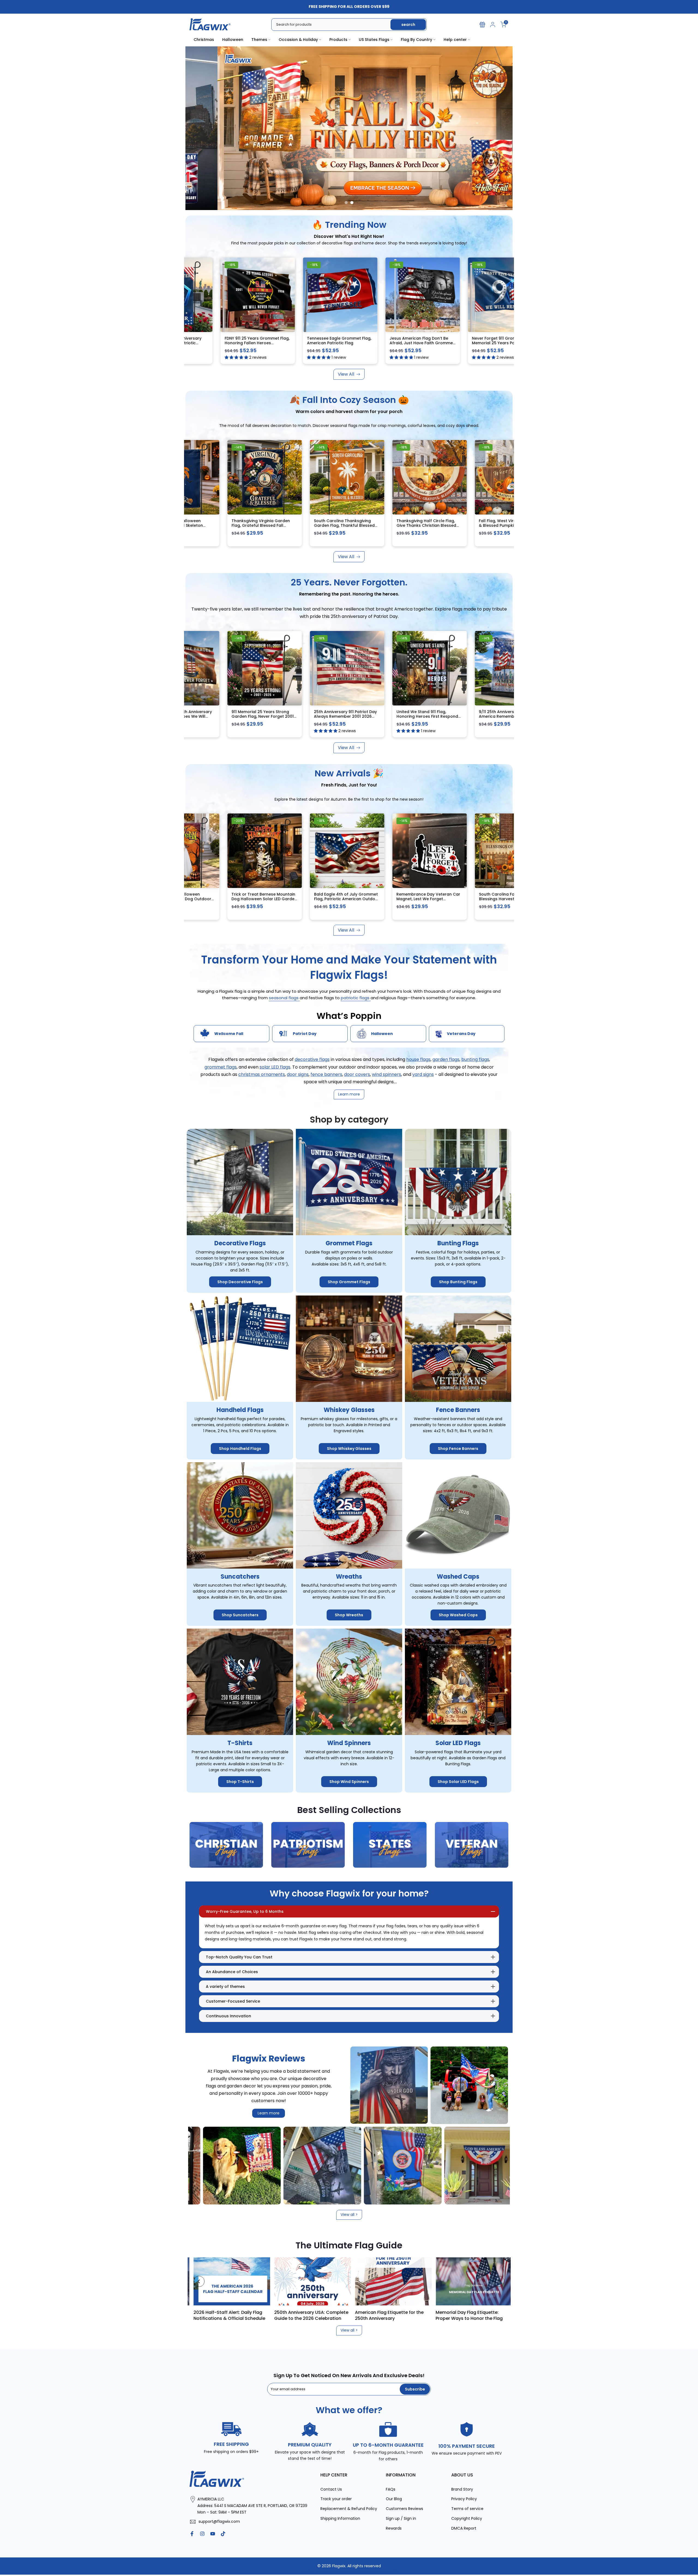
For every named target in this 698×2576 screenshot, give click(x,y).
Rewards (394, 2528)
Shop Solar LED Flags (458, 1782)
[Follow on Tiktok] (223, 2534)
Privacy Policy (464, 2499)
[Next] (499, 2281)
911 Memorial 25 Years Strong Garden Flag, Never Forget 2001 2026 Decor (312, 716)
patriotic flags (356, 998)
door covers (357, 1074)
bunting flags (475, 1060)
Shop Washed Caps (458, 1615)
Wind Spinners (349, 1743)
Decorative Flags (240, 1244)
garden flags (446, 1060)
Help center (455, 40)
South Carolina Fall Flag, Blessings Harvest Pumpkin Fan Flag (228, 899)
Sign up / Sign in (401, 2519)
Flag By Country (416, 40)
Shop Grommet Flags (349, 1282)
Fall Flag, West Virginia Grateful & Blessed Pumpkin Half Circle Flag (494, 526)
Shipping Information (340, 2519)
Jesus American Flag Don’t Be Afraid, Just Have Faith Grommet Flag (413, 343)
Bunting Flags (458, 1244)
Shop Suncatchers (240, 1615)
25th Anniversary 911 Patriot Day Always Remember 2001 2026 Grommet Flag (394, 716)
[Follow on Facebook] (192, 2534)
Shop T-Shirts (240, 1782)
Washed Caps (458, 1577)
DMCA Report (464, 2528)
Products (338, 40)
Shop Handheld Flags (240, 1449)
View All (346, 374)
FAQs (391, 2489)
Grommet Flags (349, 1244)
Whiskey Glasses (349, 1410)
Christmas (204, 40)
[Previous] (199, 2281)
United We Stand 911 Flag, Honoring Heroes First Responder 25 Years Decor (478, 716)
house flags (418, 1060)
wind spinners (386, 1074)
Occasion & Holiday (298, 40)
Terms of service (467, 2509)
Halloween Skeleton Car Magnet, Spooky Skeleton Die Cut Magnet (478, 897)
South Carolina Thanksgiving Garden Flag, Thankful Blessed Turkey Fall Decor (329, 526)
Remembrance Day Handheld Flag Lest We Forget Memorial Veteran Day (310, 899)
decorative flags (312, 1060)
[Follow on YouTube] (213, 2534)
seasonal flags (284, 998)
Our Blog (394, 2499)
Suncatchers (240, 1577)
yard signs (423, 1074)
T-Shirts (240, 1743)
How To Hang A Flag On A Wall (259, 2312)
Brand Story (462, 2489)
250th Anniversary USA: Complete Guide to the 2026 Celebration (425, 2315)
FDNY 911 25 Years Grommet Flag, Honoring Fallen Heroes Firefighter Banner (248, 343)
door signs (298, 1074)
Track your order (336, 2499)
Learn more (269, 2113)
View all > (349, 2215)
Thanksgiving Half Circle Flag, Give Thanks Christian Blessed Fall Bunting (410, 526)
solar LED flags (275, 1067)
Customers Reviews (404, 2509)
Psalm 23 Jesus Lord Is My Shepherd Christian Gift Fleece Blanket (393, 899)
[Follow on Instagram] (202, 2534)
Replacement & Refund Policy (349, 2509)
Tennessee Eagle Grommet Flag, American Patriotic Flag (330, 341)
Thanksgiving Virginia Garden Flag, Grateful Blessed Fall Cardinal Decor (245, 526)
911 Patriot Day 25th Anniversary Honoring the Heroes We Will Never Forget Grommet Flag (229, 716)
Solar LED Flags (458, 1743)
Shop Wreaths (349, 1615)
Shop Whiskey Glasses (349, 1449)
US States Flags (374, 40)
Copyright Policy (467, 2519)
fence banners (326, 1074)
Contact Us (331, 2489)
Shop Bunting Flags (458, 1282)
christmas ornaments (262, 1074)
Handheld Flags (240, 1410)
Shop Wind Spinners (349, 1782)
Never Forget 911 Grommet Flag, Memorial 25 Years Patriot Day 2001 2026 (494, 343)
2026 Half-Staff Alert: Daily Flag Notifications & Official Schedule (343, 2315)
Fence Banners (458, 1410)
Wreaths (349, 1577)
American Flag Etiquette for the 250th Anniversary (503, 2315)
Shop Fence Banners (458, 1449)
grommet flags (221, 1067)
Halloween (233, 40)
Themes (259, 40)
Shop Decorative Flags (240, 1282)
